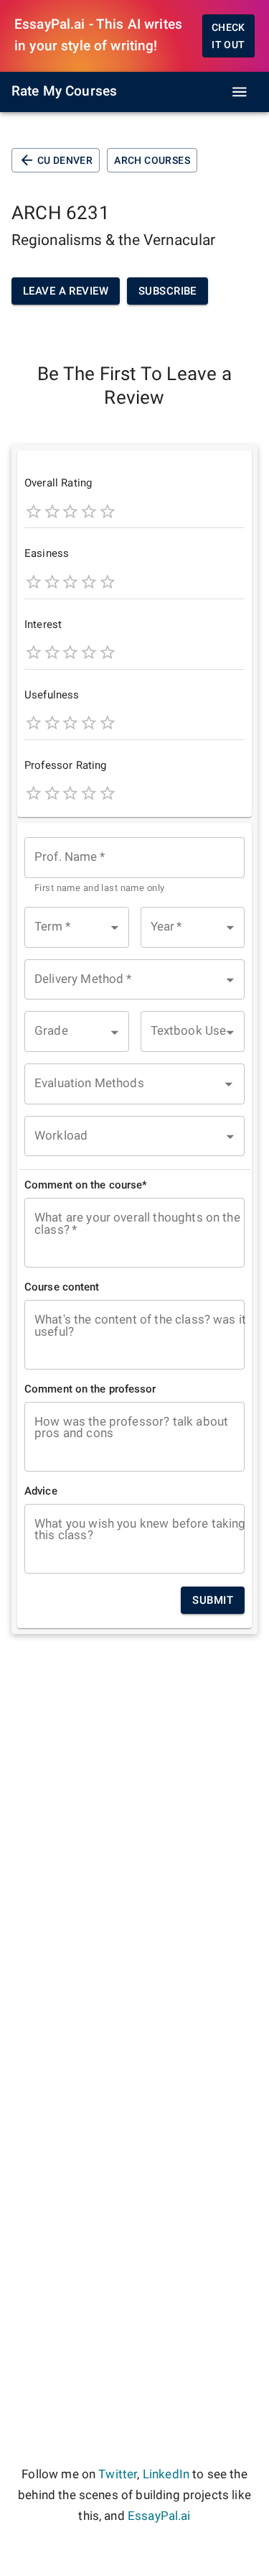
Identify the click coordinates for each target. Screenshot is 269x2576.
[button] (77, 927)
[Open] (229, 1084)
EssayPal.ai (159, 2516)
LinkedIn (166, 2474)
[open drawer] (240, 92)
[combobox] (134, 866)
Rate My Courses (64, 91)
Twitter (118, 2474)
